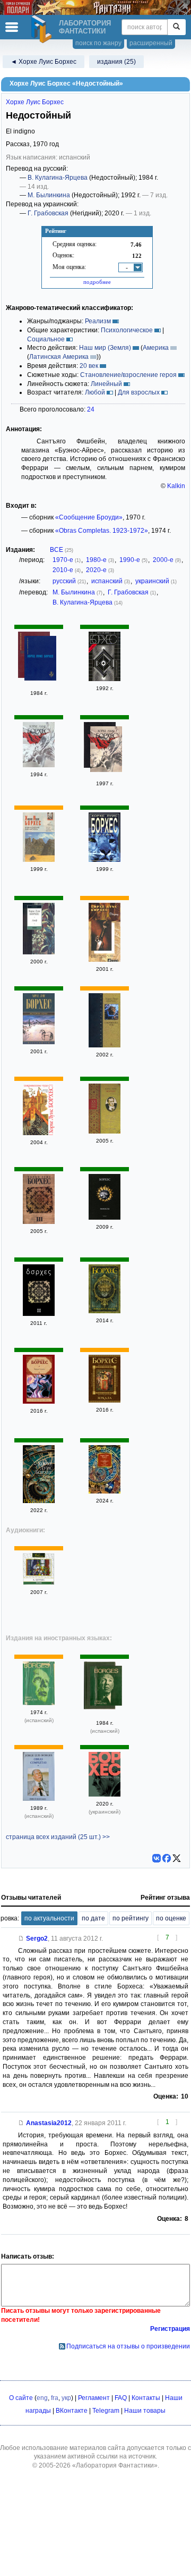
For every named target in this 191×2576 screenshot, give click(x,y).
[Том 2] (39, 765)
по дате (93, 1918)
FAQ (121, 2398)
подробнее (97, 282)
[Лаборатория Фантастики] (43, 29)
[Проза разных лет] (40, 660)
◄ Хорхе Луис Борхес (44, 62)
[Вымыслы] (105, 1218)
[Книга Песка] (39, 1501)
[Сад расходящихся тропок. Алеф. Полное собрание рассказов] (105, 1491)
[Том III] (39, 1222)
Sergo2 (37, 1939)
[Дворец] (105, 960)
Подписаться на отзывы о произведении (128, 2346)
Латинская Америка (59, 357)
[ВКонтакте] (157, 1858)
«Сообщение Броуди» (89, 517)
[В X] (177, 1858)
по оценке (171, 1918)
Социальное (46, 339)
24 (91, 409)
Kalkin (176, 486)
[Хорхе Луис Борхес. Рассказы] (105, 860)
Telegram (106, 2411)
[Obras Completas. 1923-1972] (106, 1687)
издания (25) (116, 62)
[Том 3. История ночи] (39, 1042)
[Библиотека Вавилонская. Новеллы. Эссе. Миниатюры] (105, 1131)
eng (42, 2398)
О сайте (21, 2398)
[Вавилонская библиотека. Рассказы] (39, 860)
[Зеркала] (105, 1400)
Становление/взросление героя (128, 375)
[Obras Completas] (39, 1703)
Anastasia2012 (49, 2123)
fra (55, 2398)
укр (66, 2398)
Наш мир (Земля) (105, 348)
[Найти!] (176, 27)
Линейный (106, 384)
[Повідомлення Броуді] (105, 1794)
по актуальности (49, 1918)
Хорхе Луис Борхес (35, 102)
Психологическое (127, 330)
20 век (89, 366)
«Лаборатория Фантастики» (115, 2465)
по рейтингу (131, 1918)
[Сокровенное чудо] (105, 1045)
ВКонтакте (72, 2411)
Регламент (94, 2398)
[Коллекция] (105, 679)
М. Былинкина (49, 195)
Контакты (146, 2398)
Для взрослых (139, 392)
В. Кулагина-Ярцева (58, 178)
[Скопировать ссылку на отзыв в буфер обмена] (21, 1939)
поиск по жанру (98, 43)
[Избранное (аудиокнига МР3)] (39, 1583)
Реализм (98, 321)
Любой (95, 392)
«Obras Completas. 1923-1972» (102, 531)
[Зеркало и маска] (105, 1311)
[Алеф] (39, 952)
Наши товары (145, 2411)
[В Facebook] (167, 1858)
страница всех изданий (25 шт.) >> (58, 1837)
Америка (156, 348)
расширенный (151, 43)
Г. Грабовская (48, 213)
